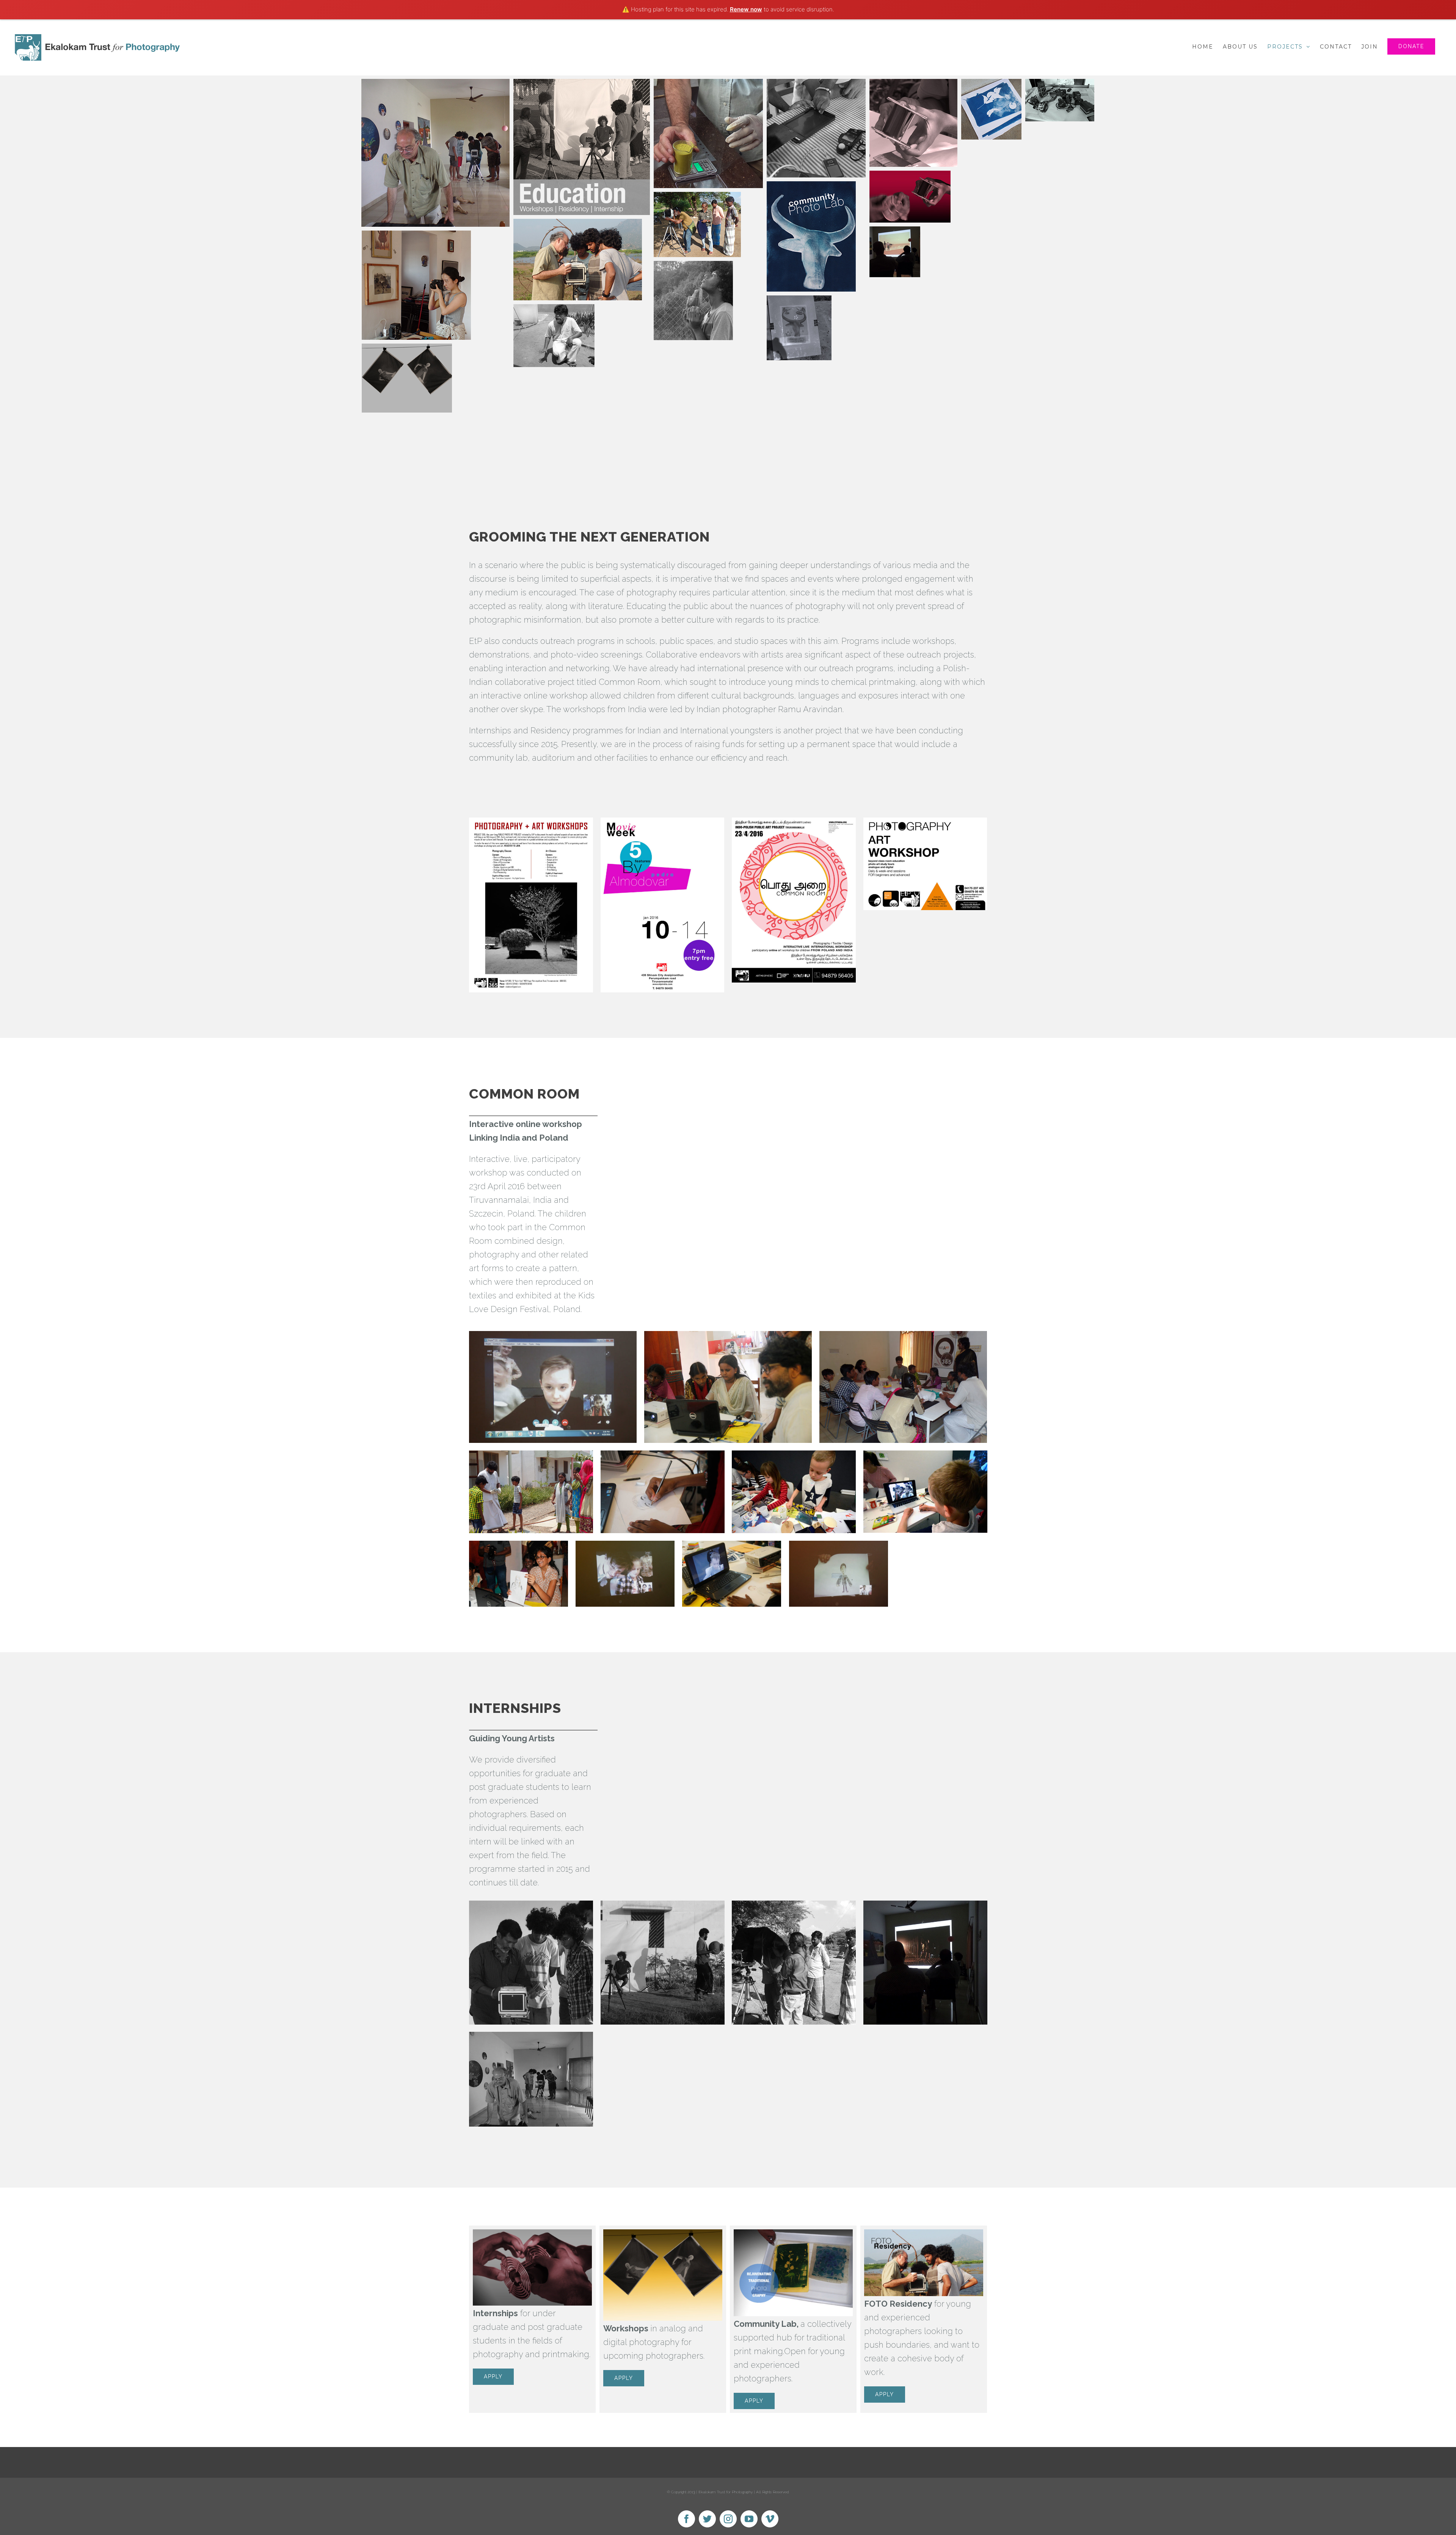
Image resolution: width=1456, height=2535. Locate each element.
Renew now (746, 9)
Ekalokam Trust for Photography (726, 2492)
